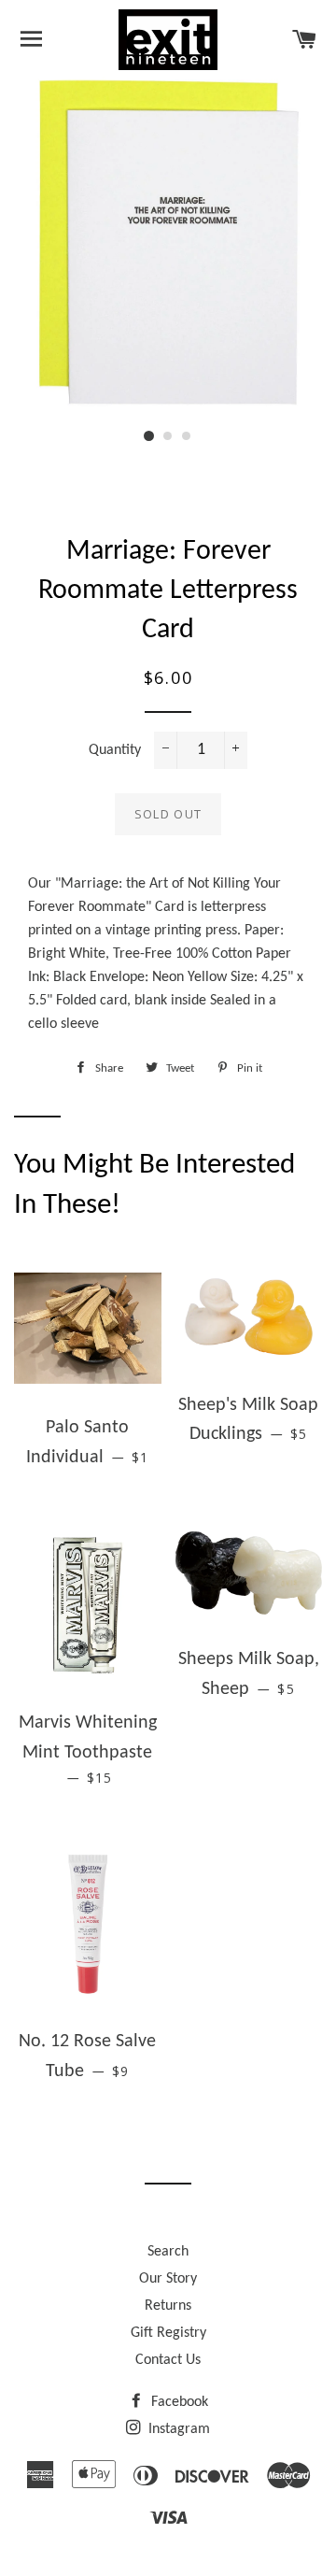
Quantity (115, 750)
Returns (168, 2306)
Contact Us (168, 2360)
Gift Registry (168, 2333)
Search (168, 2252)
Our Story (168, 2279)
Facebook (178, 2402)
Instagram (177, 2429)
